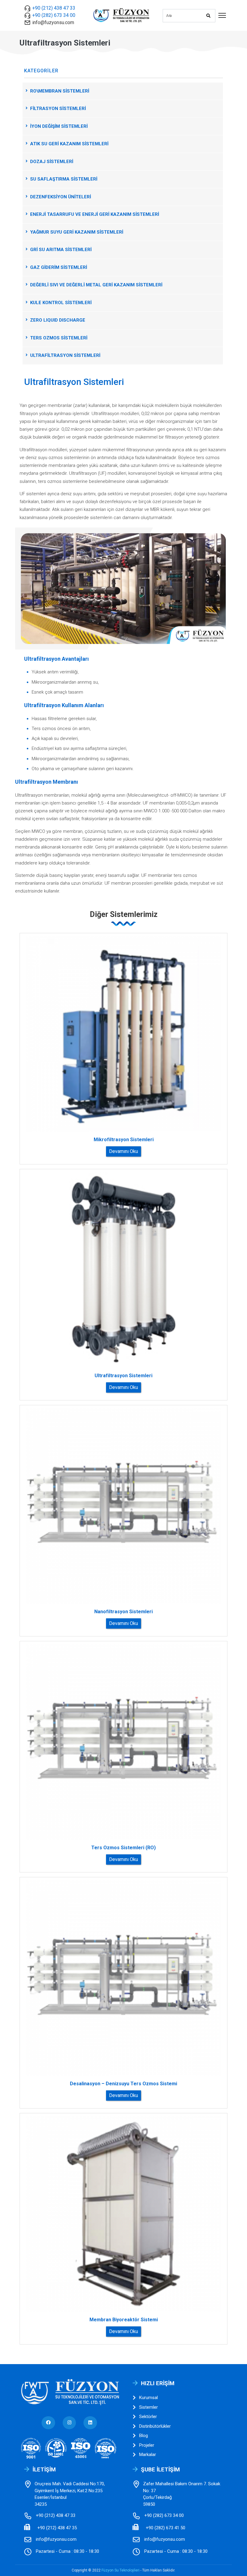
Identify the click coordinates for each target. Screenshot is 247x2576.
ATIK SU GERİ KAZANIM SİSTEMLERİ (69, 144)
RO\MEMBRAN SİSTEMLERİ (60, 91)
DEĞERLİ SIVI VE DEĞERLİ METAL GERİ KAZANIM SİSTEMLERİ (96, 285)
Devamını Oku (123, 1151)
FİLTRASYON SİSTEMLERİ (58, 109)
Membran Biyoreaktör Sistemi (124, 2320)
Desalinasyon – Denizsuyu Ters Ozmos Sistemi (123, 2084)
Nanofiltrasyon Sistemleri (123, 1612)
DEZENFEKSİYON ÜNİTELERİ (61, 197)
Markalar (148, 2455)
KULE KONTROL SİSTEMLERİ (61, 303)
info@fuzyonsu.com (53, 22)
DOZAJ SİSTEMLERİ (52, 162)
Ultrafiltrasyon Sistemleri (123, 1376)
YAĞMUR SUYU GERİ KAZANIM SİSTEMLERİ (77, 232)
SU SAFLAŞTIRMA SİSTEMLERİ (64, 179)
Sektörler (148, 2417)
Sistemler (149, 2407)
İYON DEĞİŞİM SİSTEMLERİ (59, 126)
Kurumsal (149, 2398)
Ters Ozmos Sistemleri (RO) (123, 1848)
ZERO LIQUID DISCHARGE (58, 320)
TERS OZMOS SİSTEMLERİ (59, 338)
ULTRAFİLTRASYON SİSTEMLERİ (65, 355)
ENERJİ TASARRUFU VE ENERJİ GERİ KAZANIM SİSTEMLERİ (95, 214)
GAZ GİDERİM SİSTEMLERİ (59, 267)
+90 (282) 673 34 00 (54, 15)
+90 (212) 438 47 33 (54, 8)
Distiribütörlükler (155, 2426)
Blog (144, 2436)
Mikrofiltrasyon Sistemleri (124, 1140)
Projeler (147, 2445)
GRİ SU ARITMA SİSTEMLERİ (61, 250)
